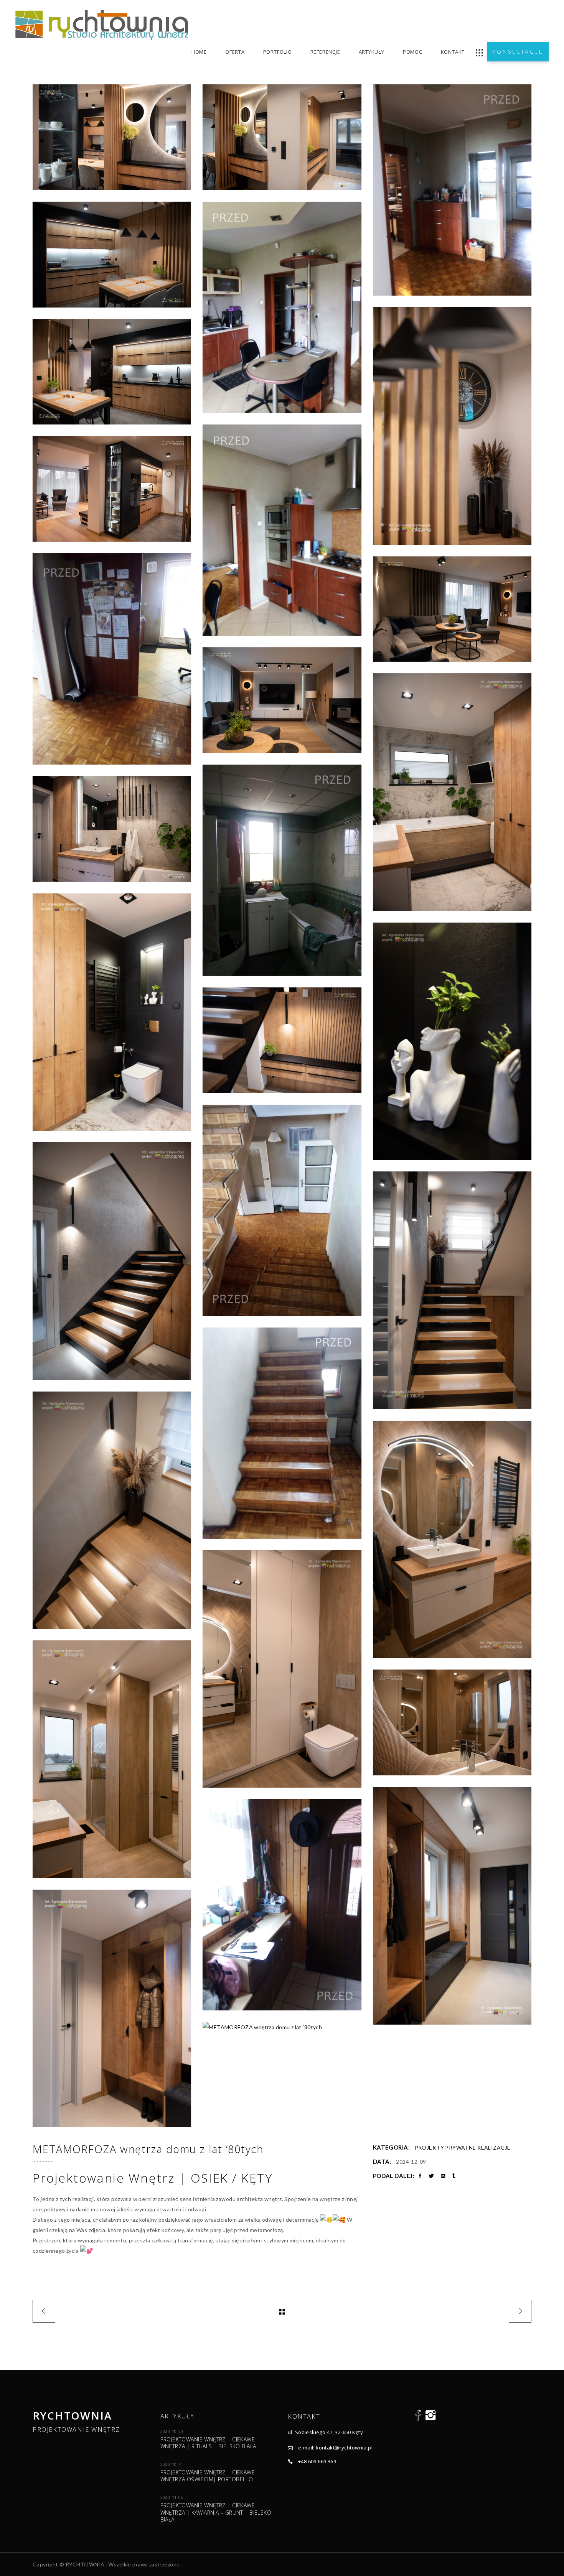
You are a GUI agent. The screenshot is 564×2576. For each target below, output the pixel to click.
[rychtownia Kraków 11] (452, 792)
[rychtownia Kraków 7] (112, 137)
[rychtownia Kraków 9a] (282, 530)
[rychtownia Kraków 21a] (282, 1905)
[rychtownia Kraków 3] (112, 1510)
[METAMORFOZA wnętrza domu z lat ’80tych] (282, 2027)
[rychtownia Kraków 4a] (282, 1210)
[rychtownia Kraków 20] (452, 609)
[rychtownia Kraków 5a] (112, 659)
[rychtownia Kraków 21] (452, 1906)
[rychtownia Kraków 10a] (282, 307)
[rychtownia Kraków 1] (112, 1261)
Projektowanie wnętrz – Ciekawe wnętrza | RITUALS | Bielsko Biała (208, 2443)
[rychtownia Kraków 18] (452, 1722)
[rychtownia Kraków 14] (452, 1041)
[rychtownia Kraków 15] (452, 1539)
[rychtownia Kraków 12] (112, 829)
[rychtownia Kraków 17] (112, 1759)
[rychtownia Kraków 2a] (282, 1433)
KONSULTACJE (518, 52)
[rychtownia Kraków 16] (282, 1669)
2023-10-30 (172, 2431)
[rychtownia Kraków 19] (282, 700)
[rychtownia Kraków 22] (112, 2008)
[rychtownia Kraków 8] (452, 426)
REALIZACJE (494, 2147)
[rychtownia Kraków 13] (112, 1012)
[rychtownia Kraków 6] (282, 137)
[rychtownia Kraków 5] (112, 489)
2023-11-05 (172, 2497)
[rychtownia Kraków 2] (452, 1290)
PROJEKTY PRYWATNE (445, 2147)
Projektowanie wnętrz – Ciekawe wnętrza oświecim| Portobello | (209, 2476)
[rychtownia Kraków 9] (112, 372)
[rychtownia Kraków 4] (282, 1040)
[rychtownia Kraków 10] (112, 255)
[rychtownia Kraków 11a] (282, 870)
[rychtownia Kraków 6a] (452, 190)
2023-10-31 (172, 2464)
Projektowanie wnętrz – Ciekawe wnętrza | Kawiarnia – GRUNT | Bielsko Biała (216, 2512)
